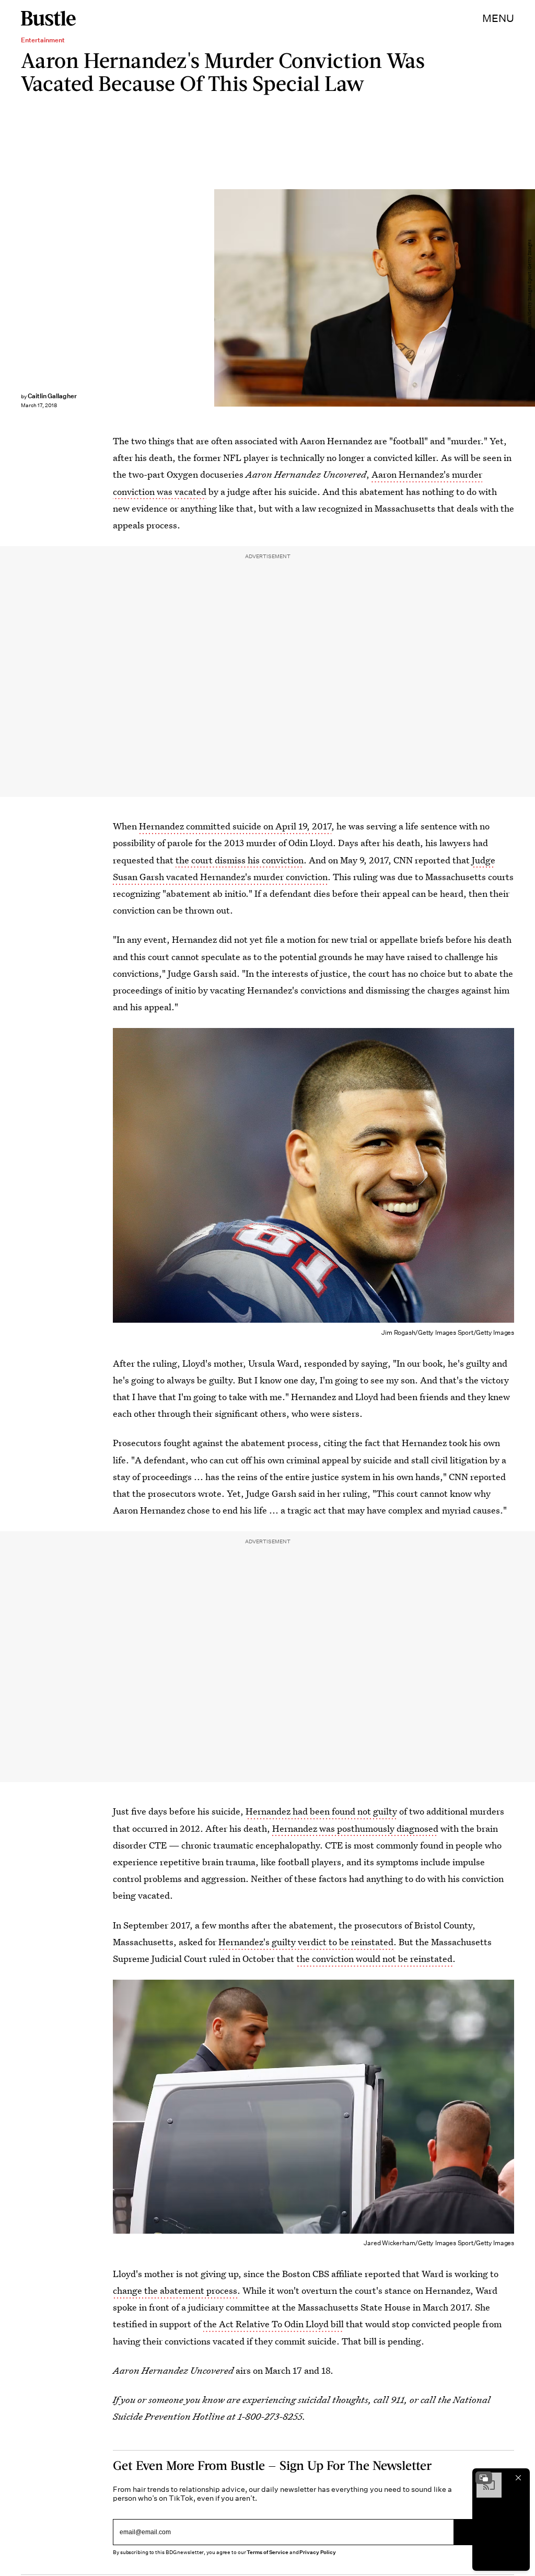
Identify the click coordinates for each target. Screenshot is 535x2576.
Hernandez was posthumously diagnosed (355, 1828)
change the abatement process (175, 2290)
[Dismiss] (518, 2478)
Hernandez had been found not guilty (321, 1811)
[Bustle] (48, 18)
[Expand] (484, 2478)
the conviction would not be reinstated (374, 1959)
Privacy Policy (318, 2552)
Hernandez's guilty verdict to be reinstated (306, 1942)
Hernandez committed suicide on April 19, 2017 (235, 826)
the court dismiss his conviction (240, 860)
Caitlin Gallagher (52, 396)
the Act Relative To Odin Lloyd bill (274, 2324)
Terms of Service (267, 2552)
